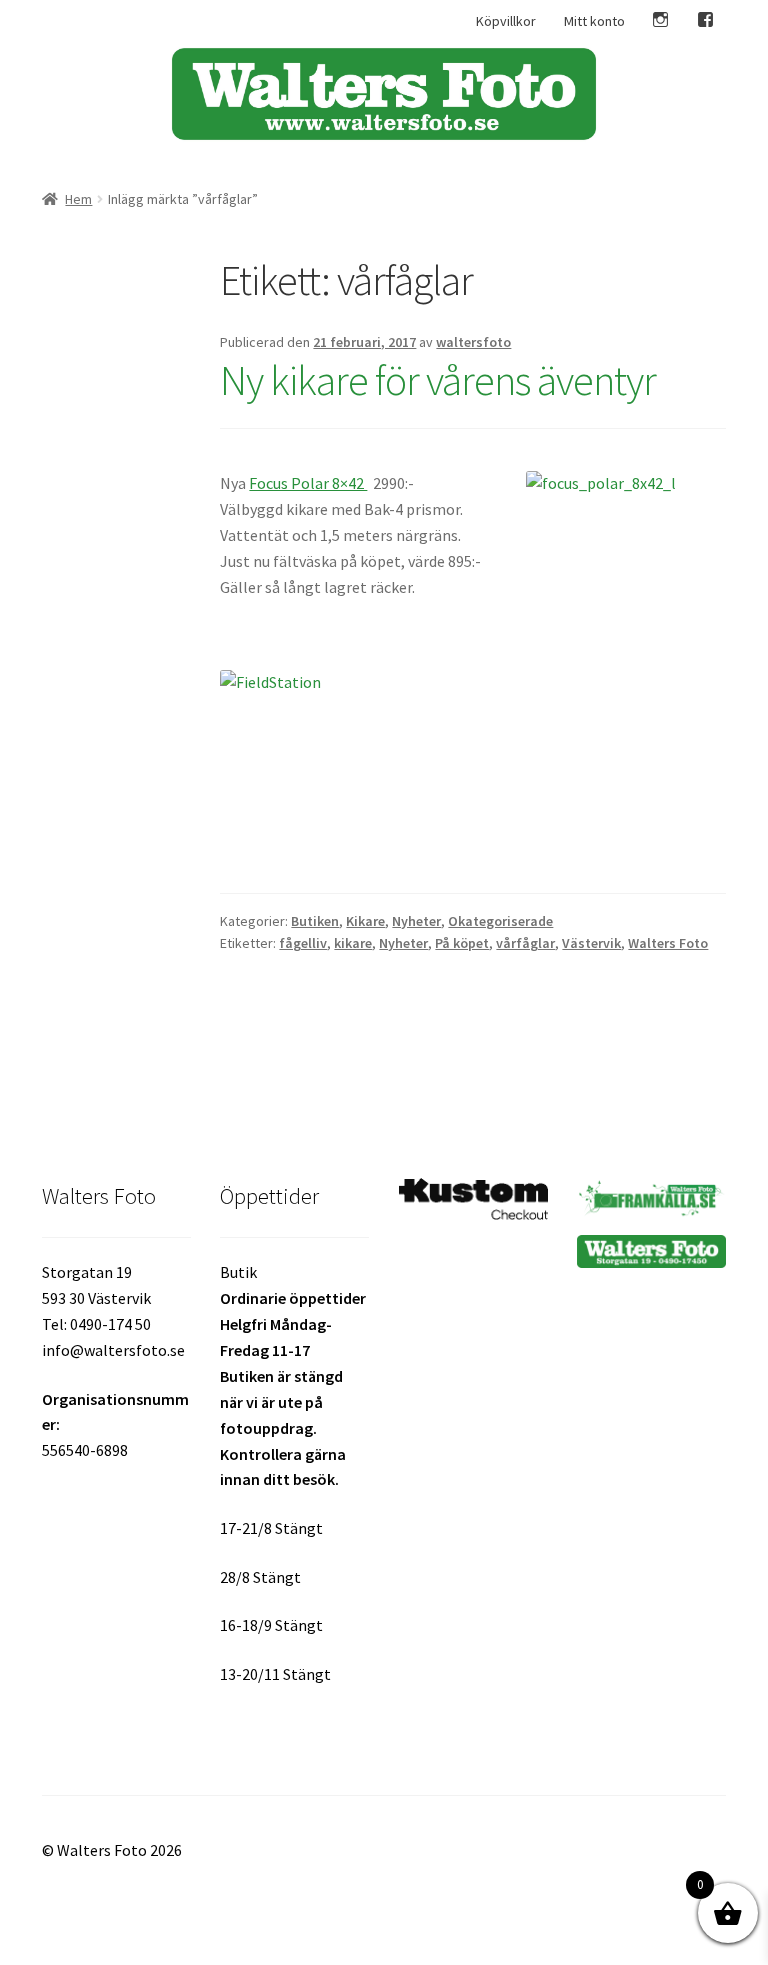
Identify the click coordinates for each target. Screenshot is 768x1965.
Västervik (591, 943)
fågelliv (303, 943)
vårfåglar (525, 943)
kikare (353, 943)
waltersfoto (473, 342)
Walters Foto (668, 943)
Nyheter (416, 921)
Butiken (315, 921)
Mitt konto (594, 21)
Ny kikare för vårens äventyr (438, 380)
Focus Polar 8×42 (308, 483)
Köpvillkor (506, 21)
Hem (78, 199)
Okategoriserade (500, 921)
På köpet (462, 943)
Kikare (365, 921)
